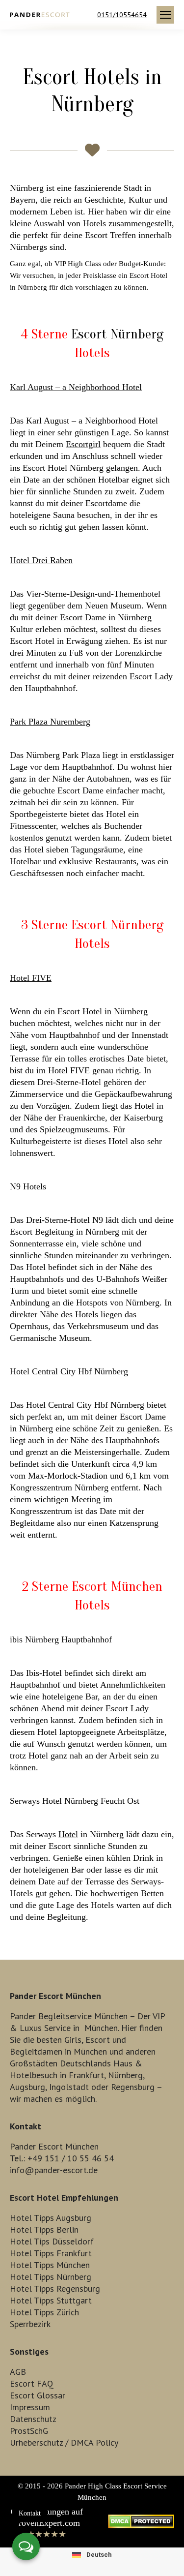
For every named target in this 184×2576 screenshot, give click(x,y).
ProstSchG (29, 2431)
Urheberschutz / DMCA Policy (64, 2442)
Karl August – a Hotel (76, 387)
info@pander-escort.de (54, 2170)
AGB (18, 2372)
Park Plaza (50, 722)
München (101, 2028)
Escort (98, 2040)
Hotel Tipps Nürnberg (51, 2277)
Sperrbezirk (30, 2324)
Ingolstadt (69, 2087)
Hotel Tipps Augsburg (51, 2218)
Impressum (30, 2407)
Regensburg (133, 2087)
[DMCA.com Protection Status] (141, 2525)
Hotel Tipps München (50, 2265)
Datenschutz (33, 2419)
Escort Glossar (38, 2395)
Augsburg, (28, 2087)
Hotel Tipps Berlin (44, 2229)
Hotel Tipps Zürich (44, 2312)
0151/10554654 (122, 15)
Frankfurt (86, 2075)
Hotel (31, 978)
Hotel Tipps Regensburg (55, 2288)
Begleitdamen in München (58, 2051)
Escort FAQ (32, 2383)
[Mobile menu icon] (165, 15)
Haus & (128, 2063)
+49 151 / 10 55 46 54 (71, 2158)
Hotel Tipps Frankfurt (51, 2253)
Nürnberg (125, 2075)
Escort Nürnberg (117, 334)
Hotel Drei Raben (41, 560)
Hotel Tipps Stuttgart (51, 2300)
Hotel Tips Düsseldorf (52, 2241)
